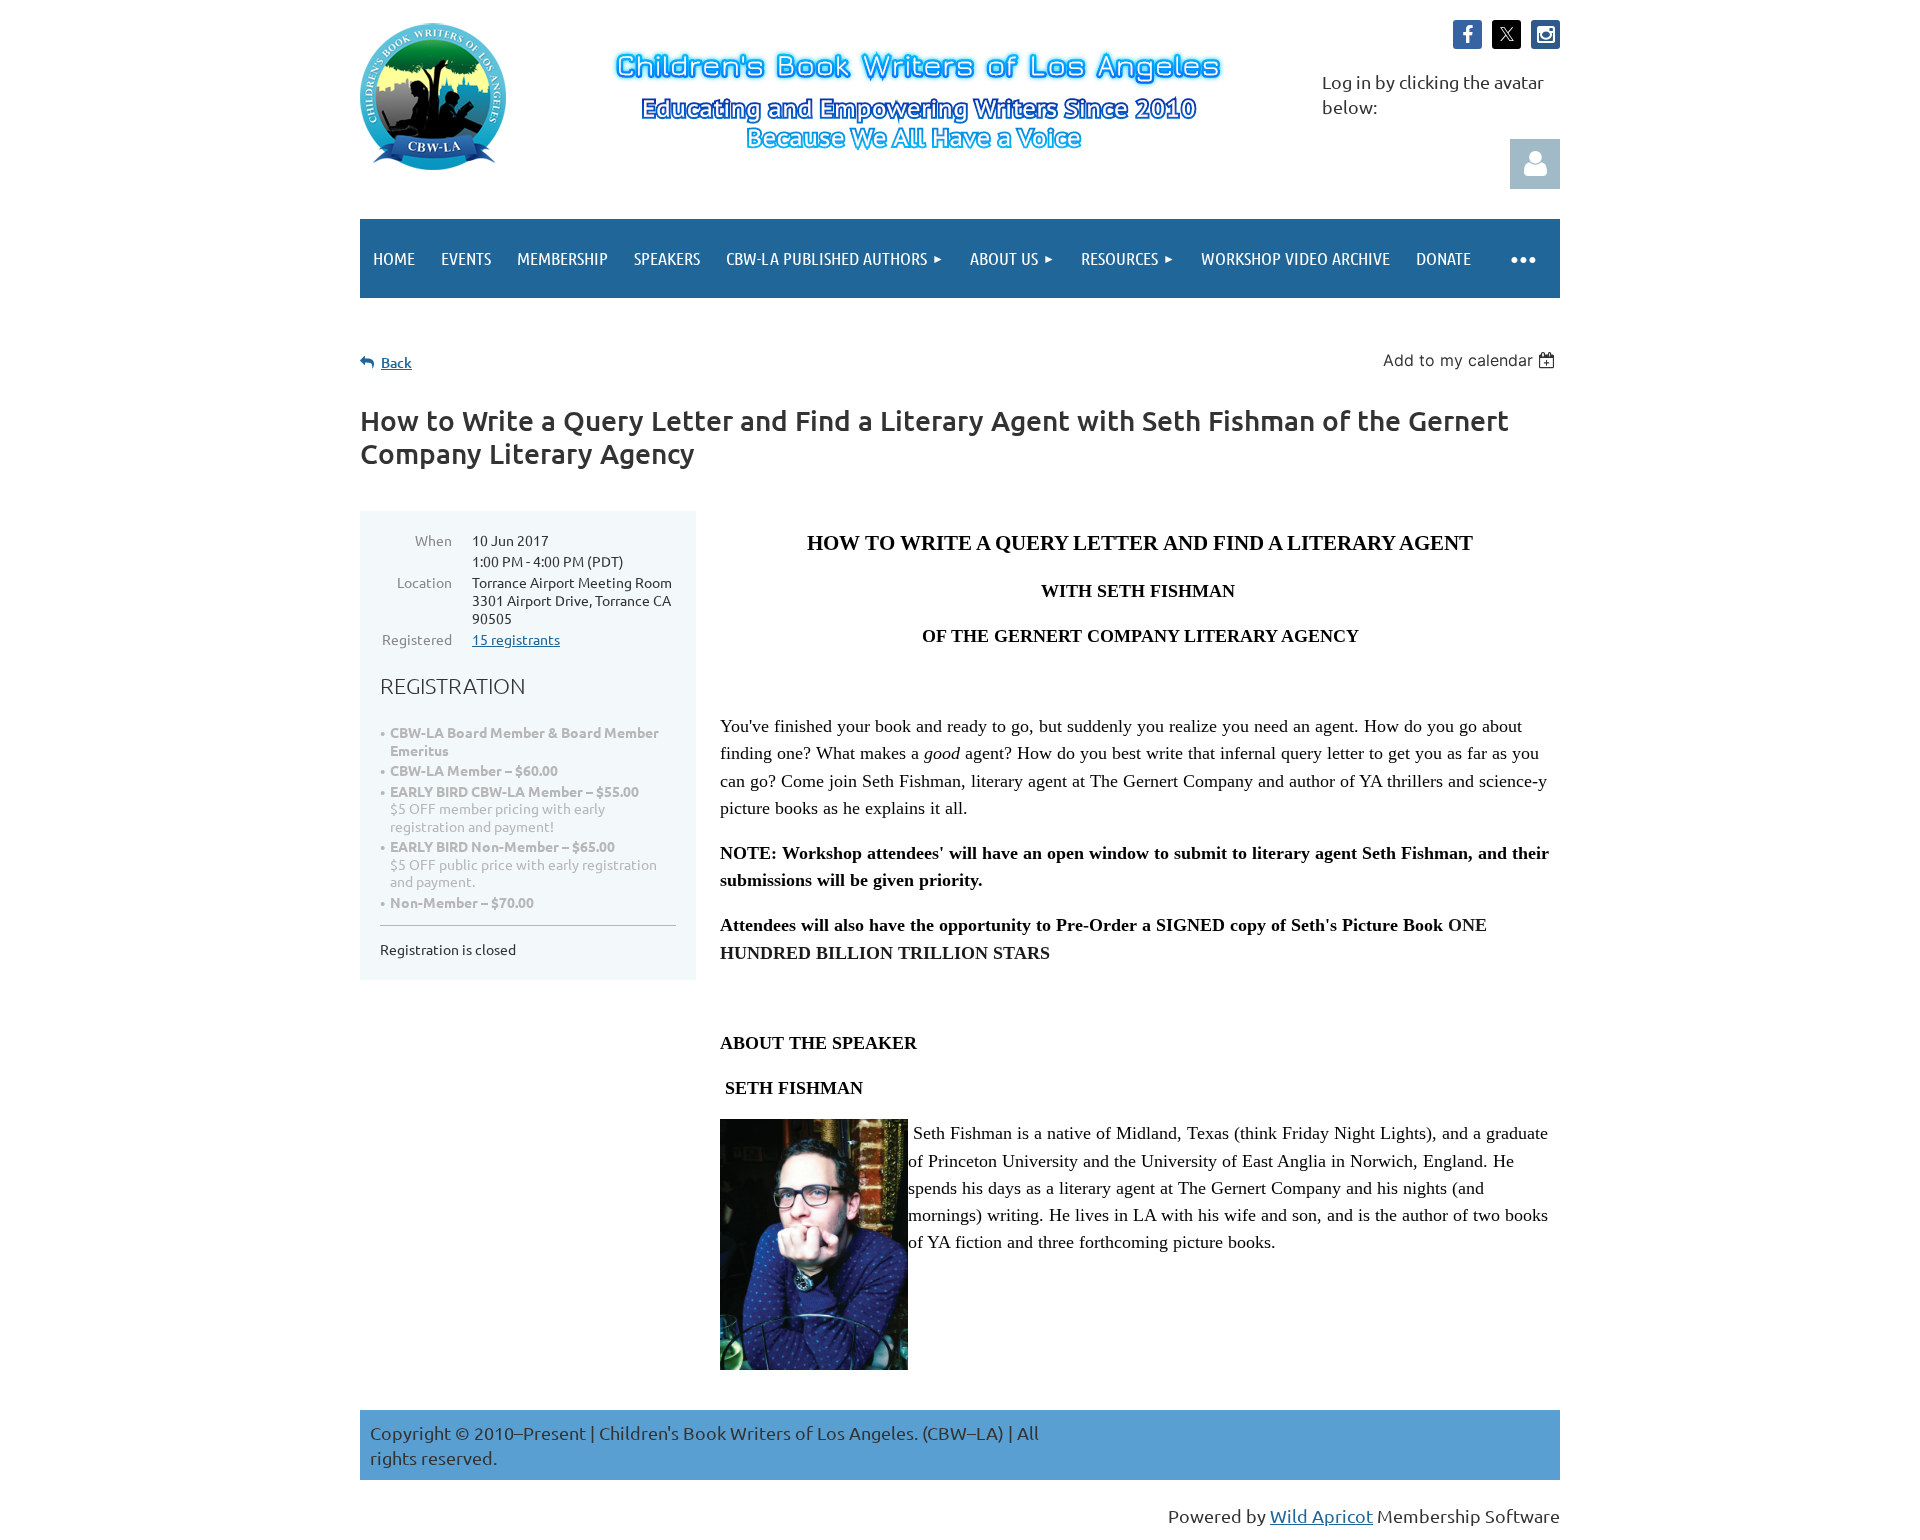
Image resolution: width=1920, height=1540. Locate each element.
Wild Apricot (1321, 1515)
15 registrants (516, 639)
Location (424, 582)
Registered (417, 639)
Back (396, 362)
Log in (1535, 164)
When (433, 540)
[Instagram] (1545, 34)
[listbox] (1471, 360)
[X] (1506, 34)
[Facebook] (1467, 34)
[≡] (1522, 258)
